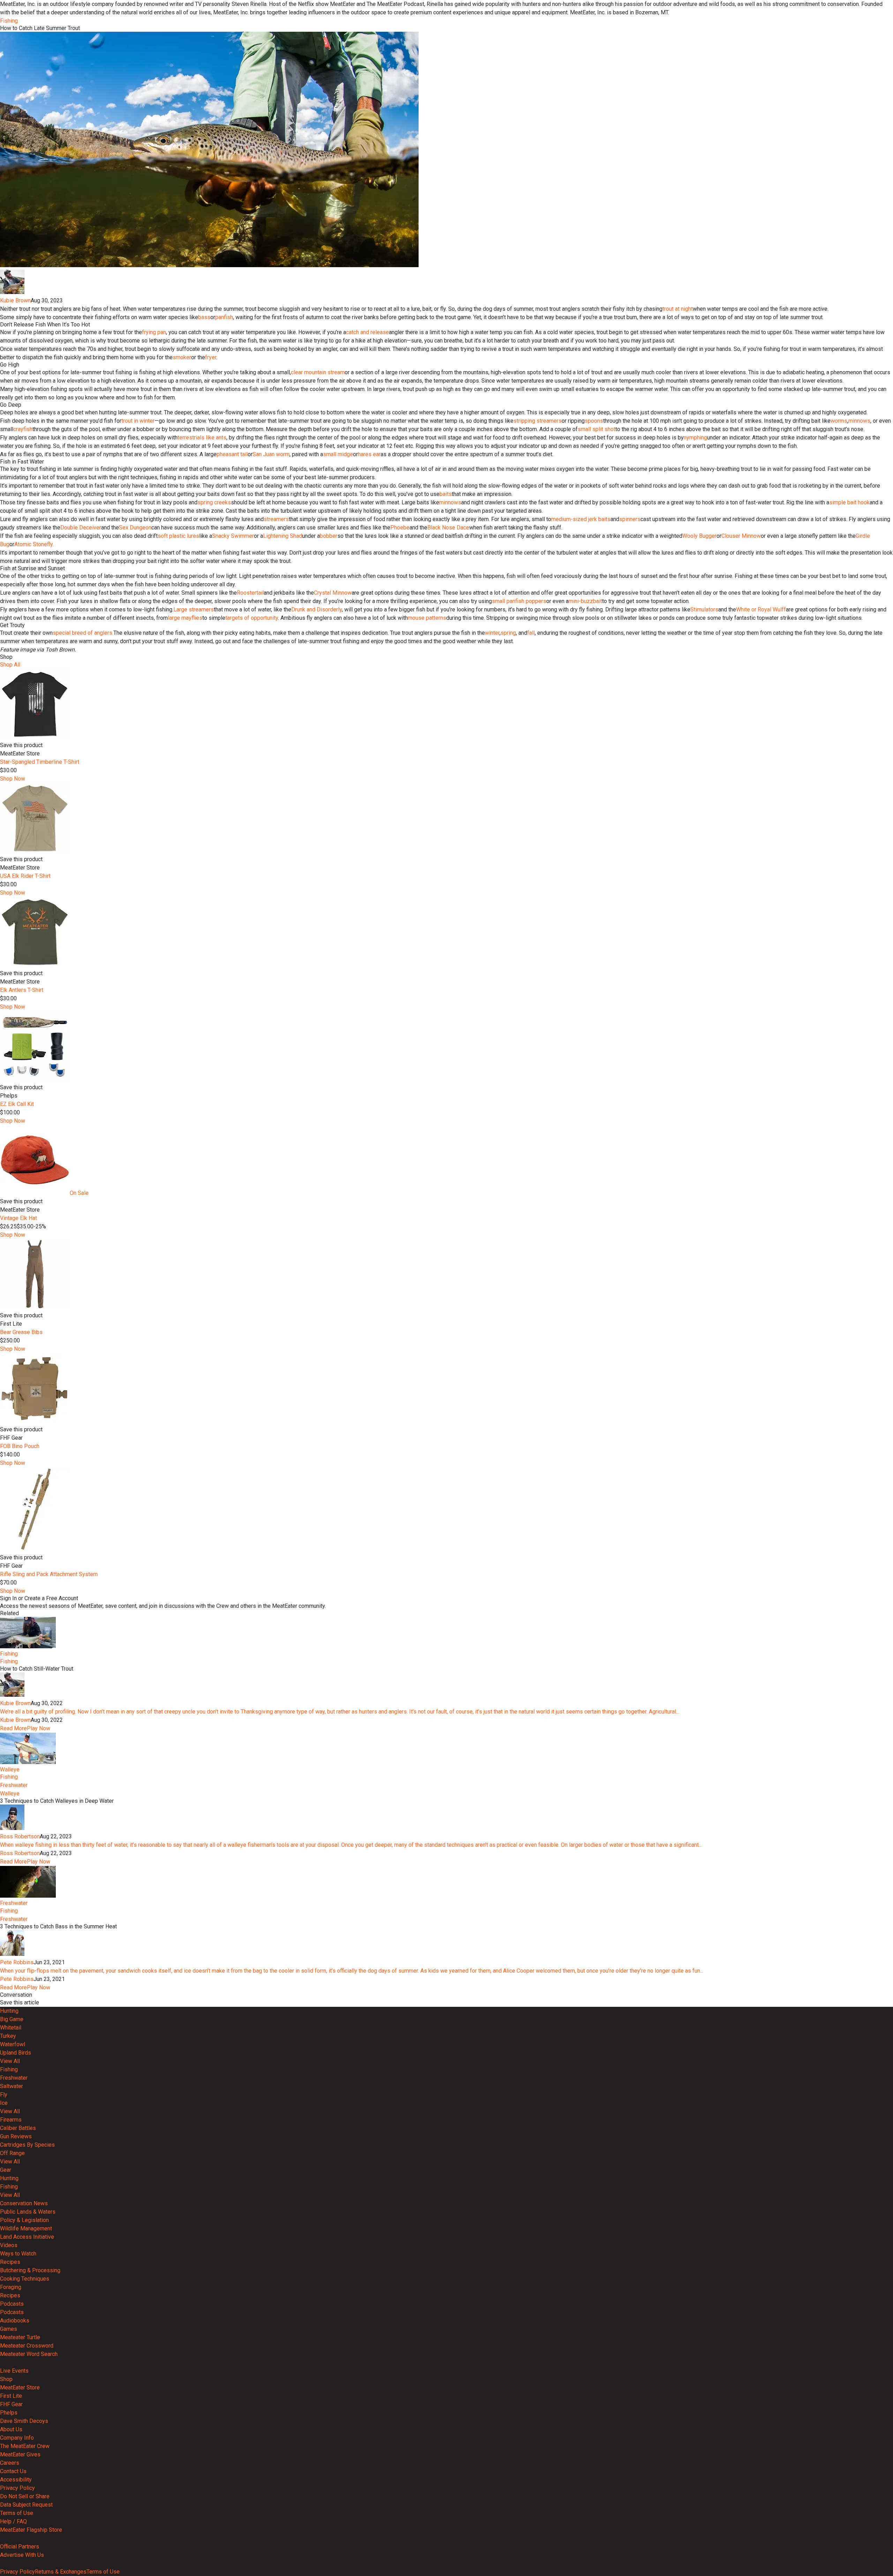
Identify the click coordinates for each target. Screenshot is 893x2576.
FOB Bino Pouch (20, 1446)
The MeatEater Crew (25, 2446)
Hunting (9, 2011)
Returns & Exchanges (61, 2572)
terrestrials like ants (202, 438)
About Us (11, 2429)
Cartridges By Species (27, 2145)
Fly (4, 2095)
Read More (13, 1728)
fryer (211, 357)
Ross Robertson (20, 1836)
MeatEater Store (20, 2387)
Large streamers (194, 609)
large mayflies (185, 618)
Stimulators (704, 609)
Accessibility (16, 2480)
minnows (859, 421)
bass (204, 317)
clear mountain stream (318, 372)
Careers (10, 2463)
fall (531, 633)
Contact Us (13, 2471)
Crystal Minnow (333, 593)
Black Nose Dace (448, 528)
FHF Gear (11, 2404)
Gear (6, 2170)
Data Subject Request (26, 2505)
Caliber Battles (18, 2128)
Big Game (12, 2019)
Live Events (14, 2371)
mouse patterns (427, 618)
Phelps (9, 2413)
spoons (594, 421)
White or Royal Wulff (761, 609)
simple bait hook (849, 502)
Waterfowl (13, 2044)
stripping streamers (538, 421)
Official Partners (20, 2547)
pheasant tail (232, 454)
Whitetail (11, 2028)
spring (508, 633)
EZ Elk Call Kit (17, 1104)
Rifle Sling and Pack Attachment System (49, 1574)
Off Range (12, 2153)
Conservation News (24, 2203)
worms (839, 421)
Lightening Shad (283, 536)
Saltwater (12, 2086)
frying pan (154, 332)
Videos (9, 2245)
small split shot (596, 429)
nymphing (695, 438)
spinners (630, 519)
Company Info (17, 2438)
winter (492, 633)
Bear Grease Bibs (21, 1332)
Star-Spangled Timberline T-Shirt (40, 762)
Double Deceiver (81, 528)
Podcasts (12, 2304)
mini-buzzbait (585, 601)
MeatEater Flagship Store (31, 2530)
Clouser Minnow (741, 536)
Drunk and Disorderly (317, 609)
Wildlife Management (26, 2228)
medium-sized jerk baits (581, 519)
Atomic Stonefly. (34, 544)
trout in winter (138, 421)
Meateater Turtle (20, 2337)
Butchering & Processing (30, 2270)
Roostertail (250, 593)
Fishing (9, 21)
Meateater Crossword (27, 2346)
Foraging (11, 2287)
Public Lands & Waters (28, 2212)
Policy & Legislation (24, 2220)
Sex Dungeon (135, 528)
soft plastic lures (178, 536)
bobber (329, 536)
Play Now (39, 1728)
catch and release (367, 332)
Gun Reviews (16, 2136)
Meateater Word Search (29, 2354)
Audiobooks (15, 2321)
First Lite (11, 2396)
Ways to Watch (18, 2254)
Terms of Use (17, 2513)
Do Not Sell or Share (25, 2496)
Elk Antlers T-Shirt (22, 990)
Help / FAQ (13, 2521)
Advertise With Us (22, 2555)
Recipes (10, 2262)
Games (9, 2329)
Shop (6, 2379)
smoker (182, 357)
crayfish (23, 429)
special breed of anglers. (83, 633)
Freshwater (14, 1785)
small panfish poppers (519, 601)
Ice (4, 2103)
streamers (276, 519)
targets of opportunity (252, 618)
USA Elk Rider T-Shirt (25, 876)
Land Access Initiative (27, 2237)
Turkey (8, 2036)
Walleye (10, 1769)
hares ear (369, 454)
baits (446, 494)
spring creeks (214, 502)
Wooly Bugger (699, 536)
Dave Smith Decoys (24, 2421)
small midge (338, 454)
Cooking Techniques (25, 2279)
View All (10, 2061)
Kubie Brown (15, 300)
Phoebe (400, 528)
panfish (224, 317)
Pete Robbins (17, 1962)
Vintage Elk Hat (18, 1218)
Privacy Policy (17, 2488)
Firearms (11, 2120)
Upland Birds (16, 2053)
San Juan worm (271, 454)
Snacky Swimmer (233, 536)
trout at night (678, 309)
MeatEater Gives (20, 2454)
